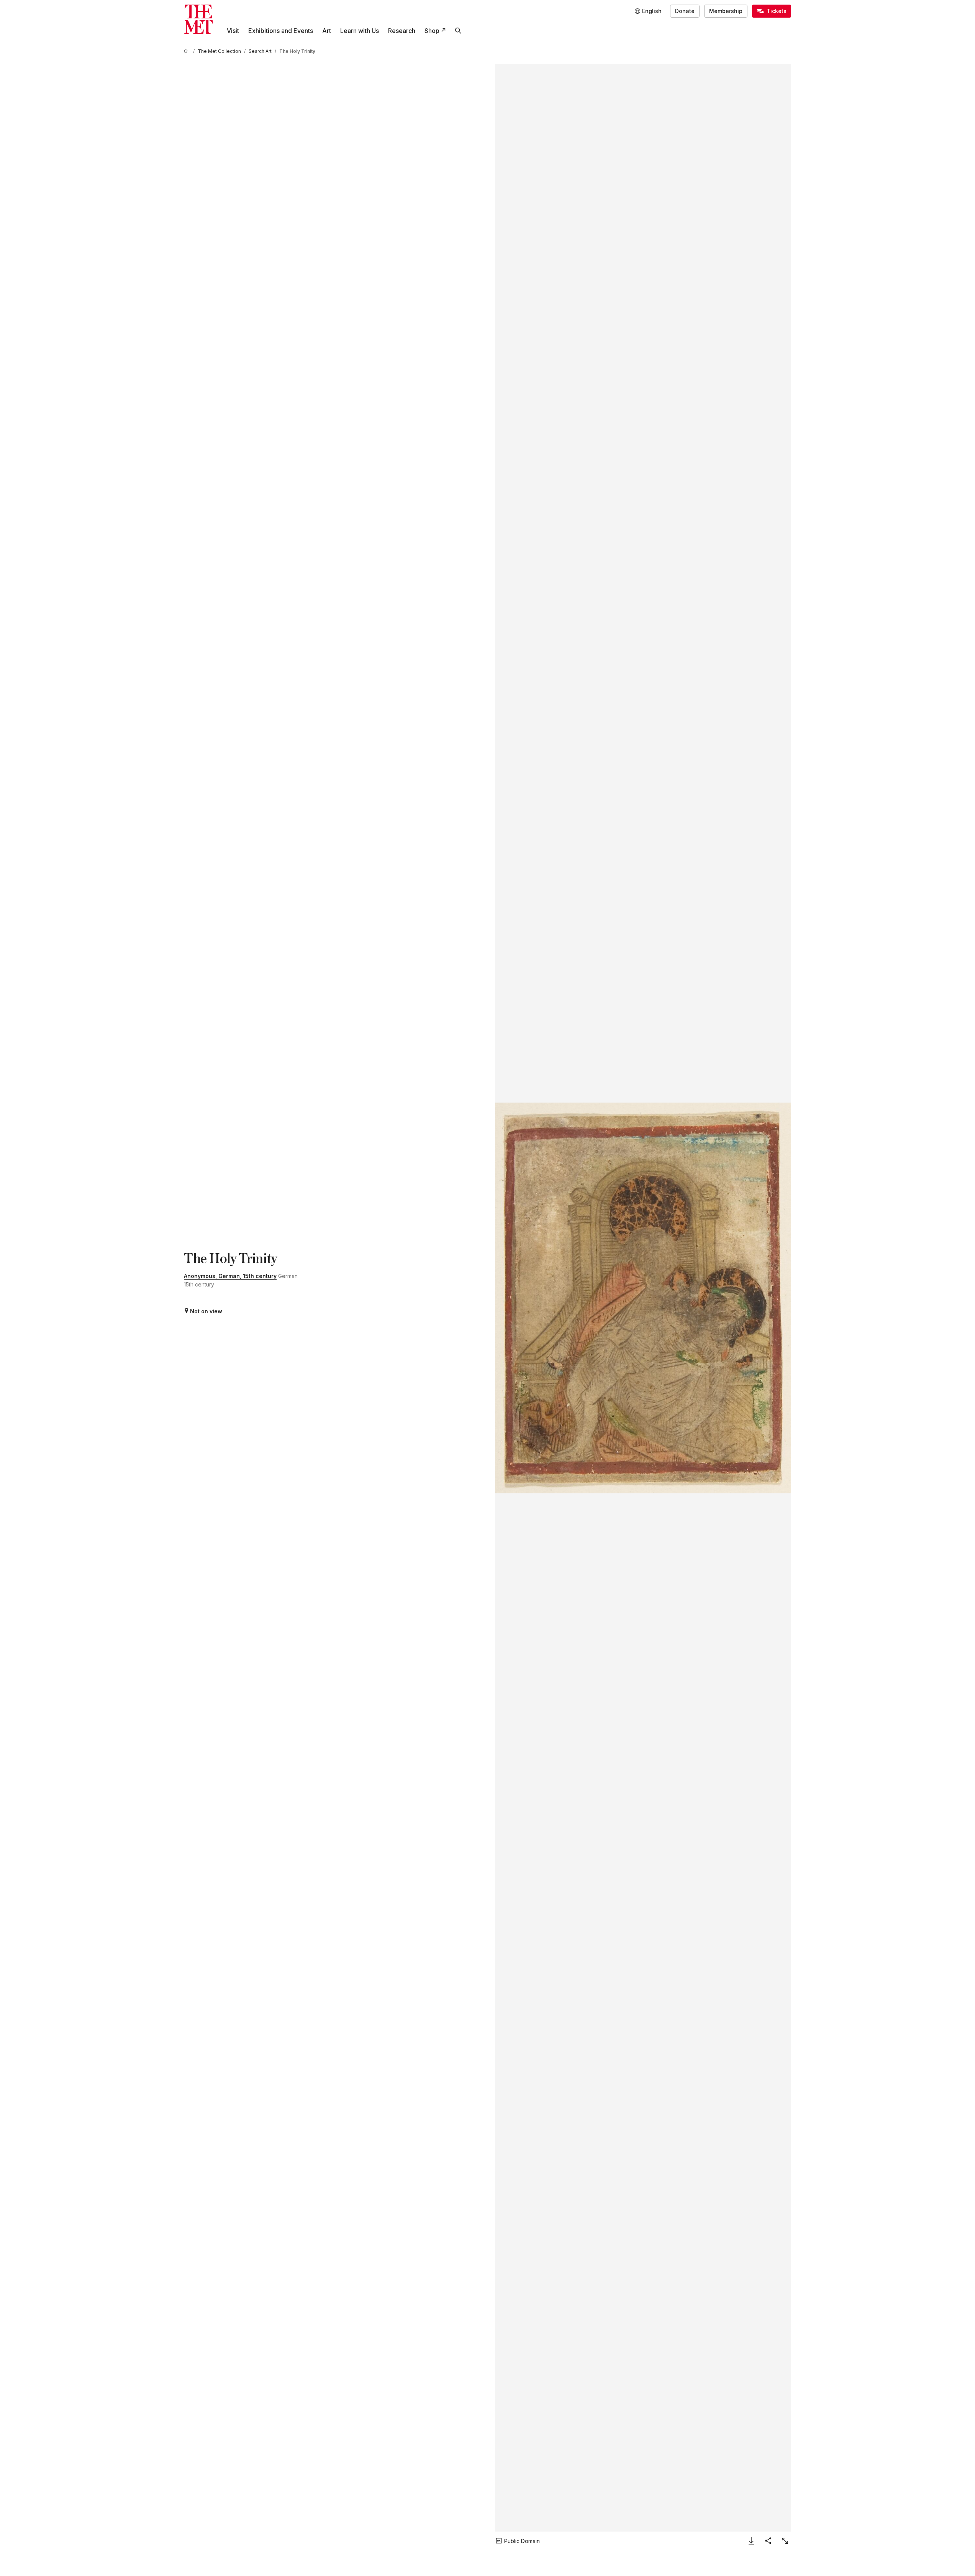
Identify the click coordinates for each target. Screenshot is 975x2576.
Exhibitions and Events (281, 31)
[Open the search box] (458, 31)
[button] (643, 1298)
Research (402, 31)
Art (327, 31)
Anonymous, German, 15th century (230, 1276)
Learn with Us (360, 31)
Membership (726, 11)
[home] (187, 51)
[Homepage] (198, 19)
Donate (685, 11)
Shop (432, 31)
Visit (233, 31)
